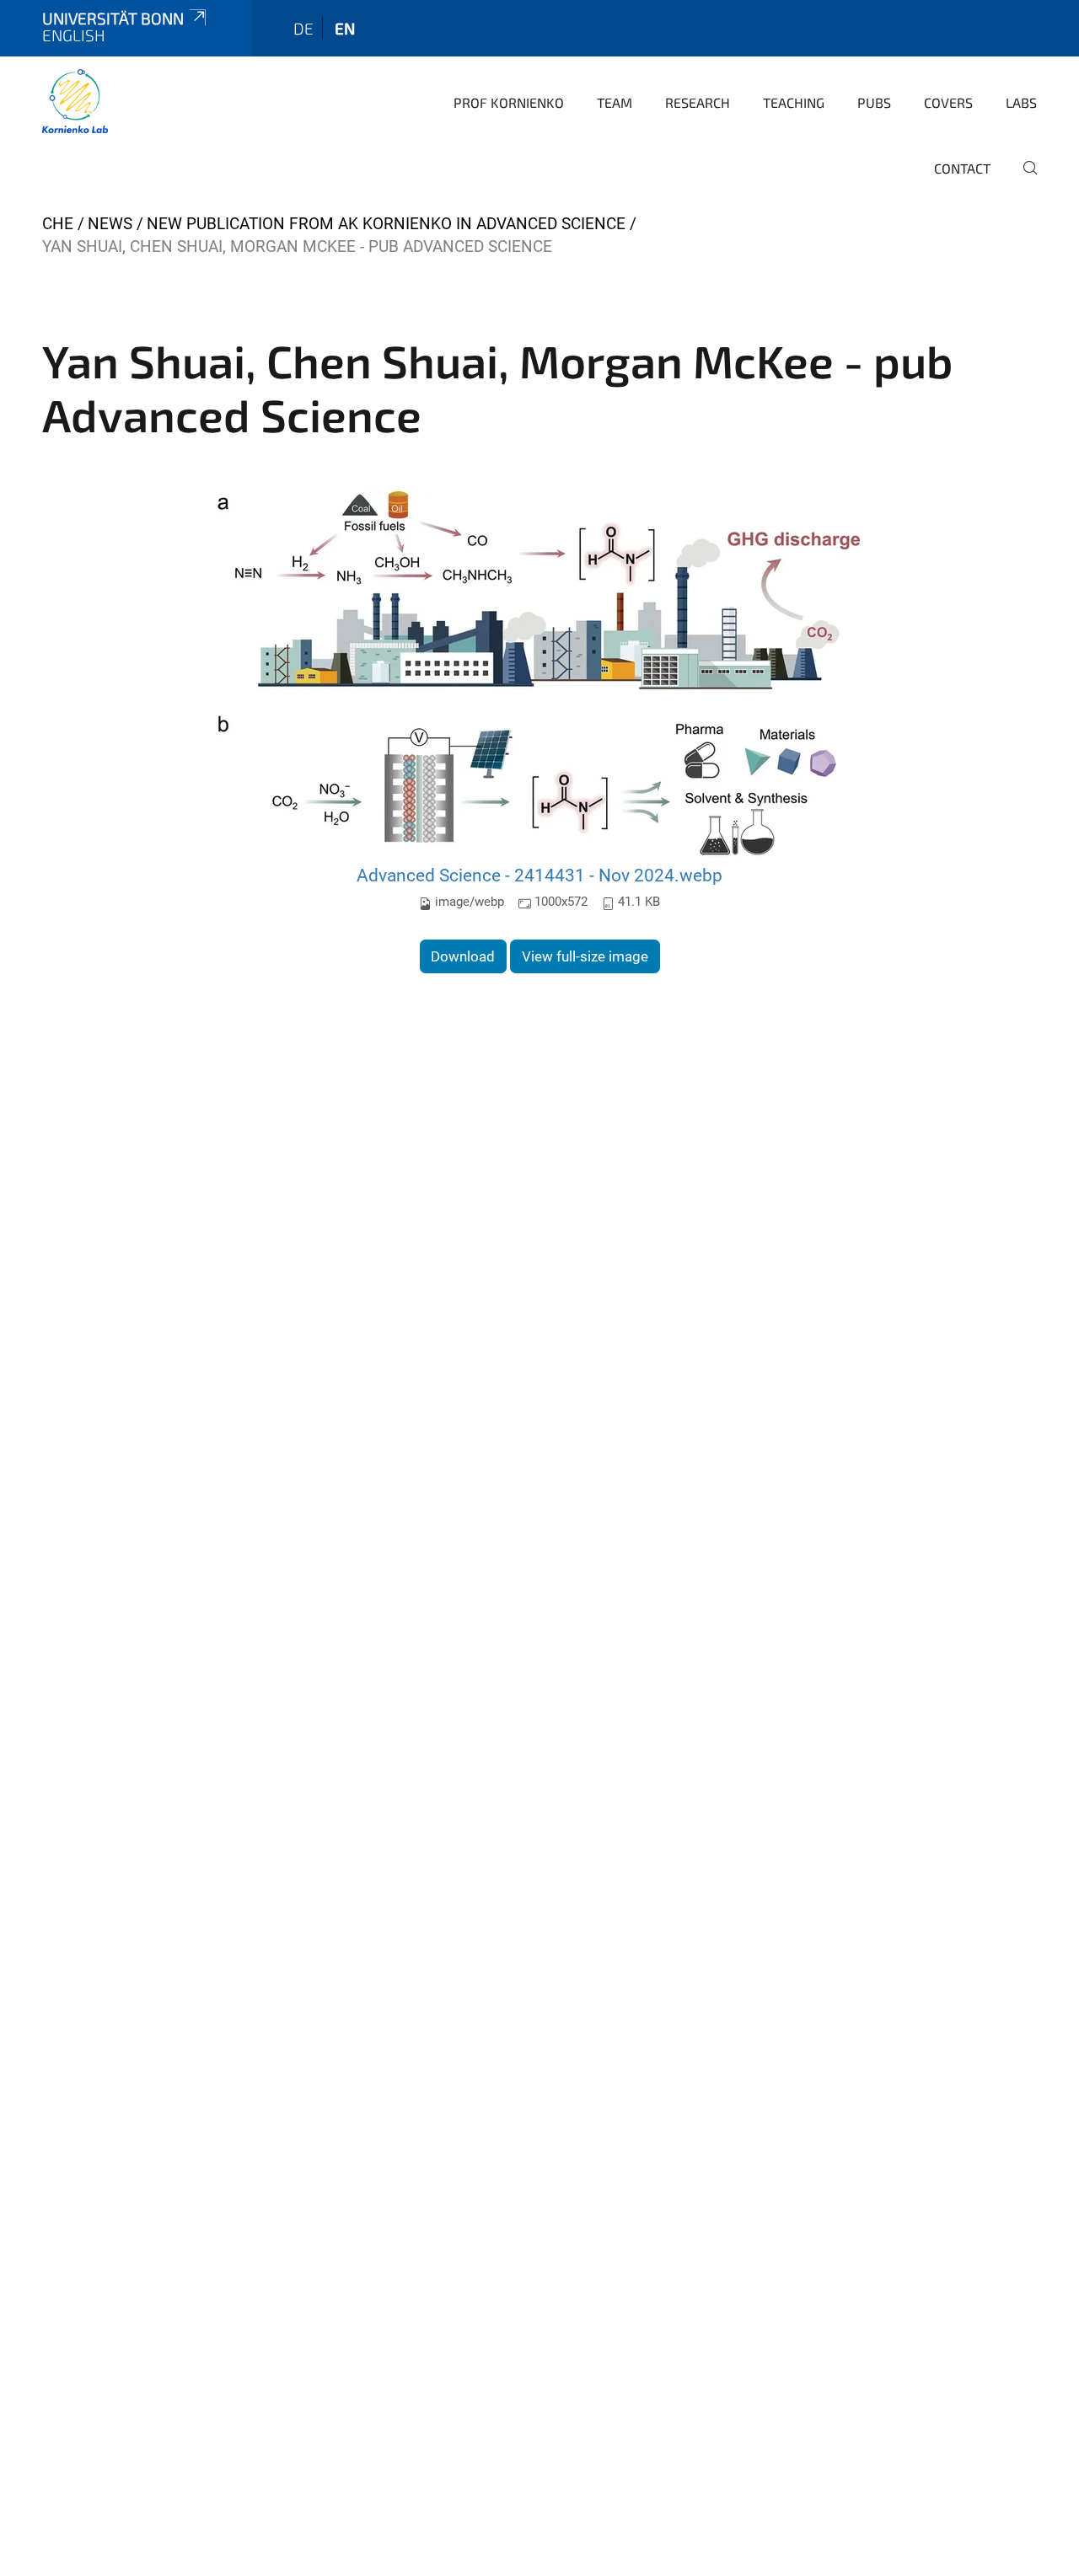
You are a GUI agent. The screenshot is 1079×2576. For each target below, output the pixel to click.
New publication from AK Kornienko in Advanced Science (386, 224)
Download (463, 956)
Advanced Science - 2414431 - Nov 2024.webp (539, 875)
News (110, 224)
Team (615, 102)
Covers (948, 102)
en (345, 28)
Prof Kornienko (509, 102)
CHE (58, 224)
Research (698, 102)
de (303, 28)
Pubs (874, 102)
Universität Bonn (113, 18)
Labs (1021, 102)
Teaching (794, 102)
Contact (962, 168)
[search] (1023, 179)
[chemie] (75, 101)
